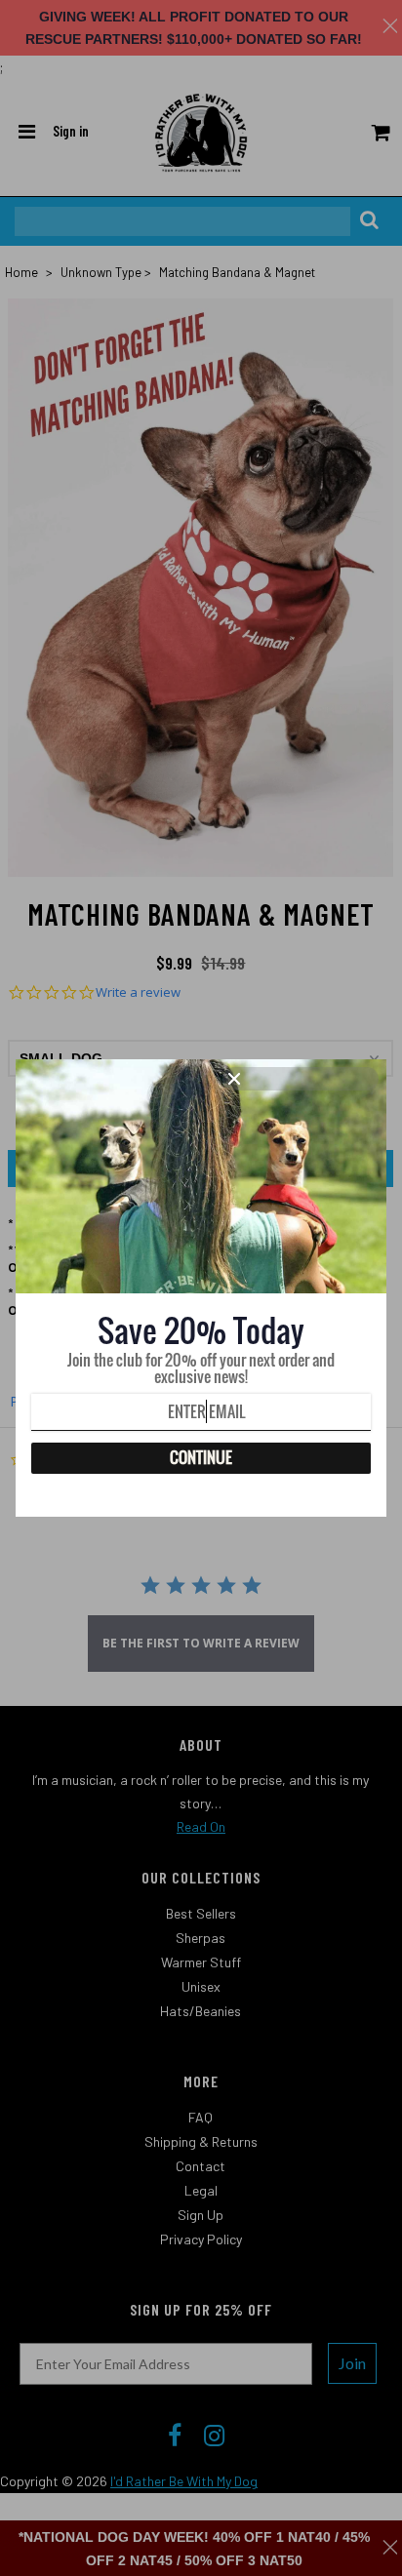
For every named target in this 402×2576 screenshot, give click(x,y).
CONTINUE (201, 1457)
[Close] (301, 1079)
